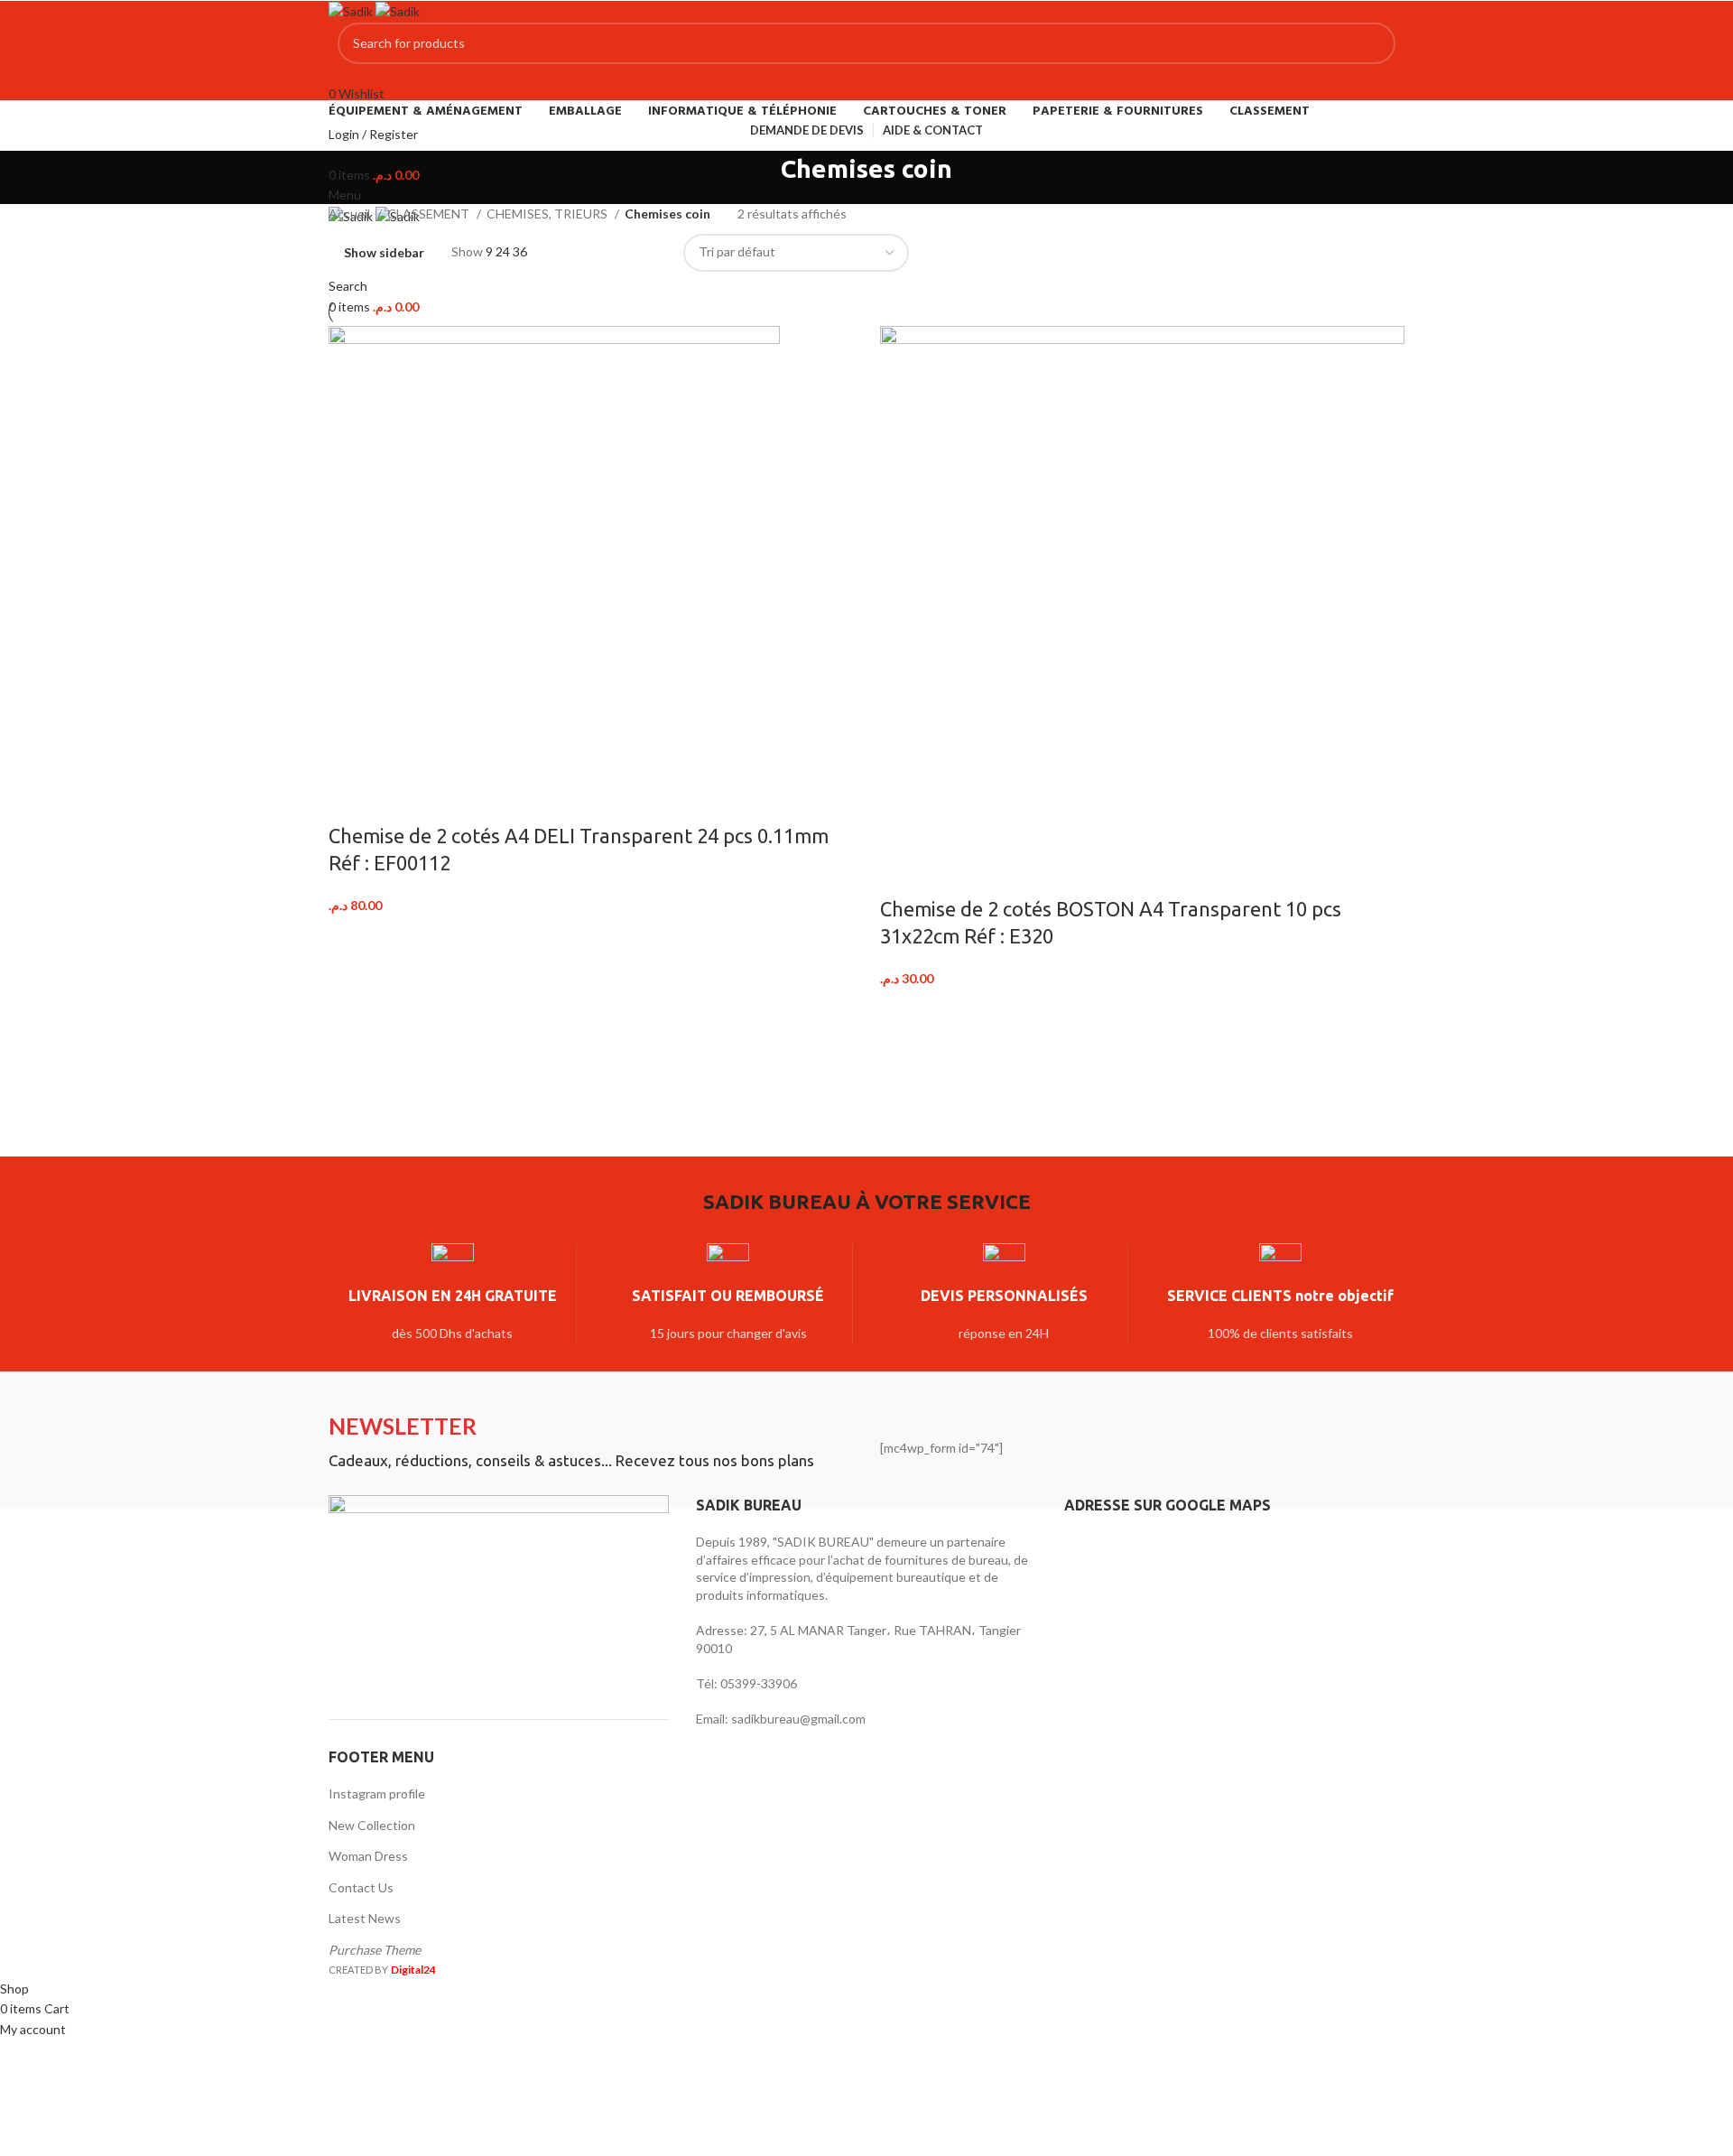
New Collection (372, 1825)
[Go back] (758, 178)
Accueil (351, 214)
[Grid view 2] (591, 252)
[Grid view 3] (620, 252)
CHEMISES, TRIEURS (548, 214)
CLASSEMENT (430, 214)
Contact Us (361, 1887)
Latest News (365, 1918)
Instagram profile (377, 1794)
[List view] (563, 252)
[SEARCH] (1375, 43)
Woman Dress (368, 1856)
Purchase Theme (375, 1950)
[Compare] (351, 800)
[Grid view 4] (648, 252)
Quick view (399, 800)
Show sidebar (384, 252)
